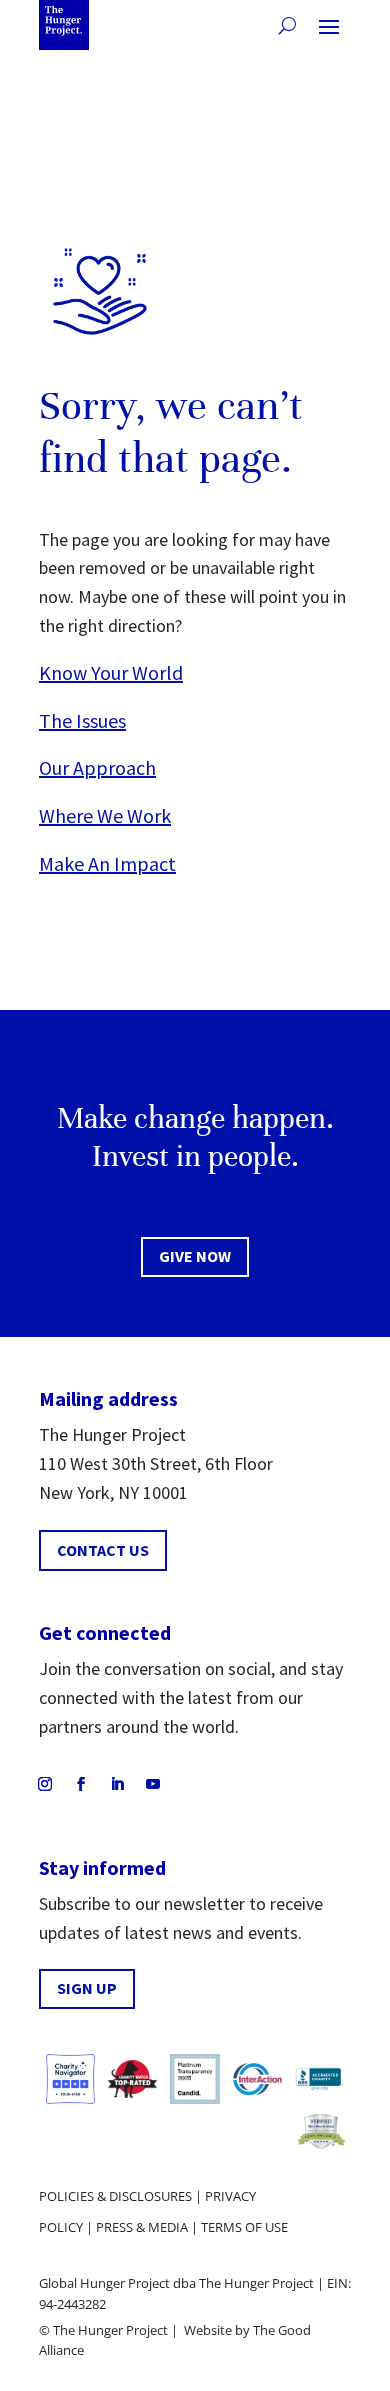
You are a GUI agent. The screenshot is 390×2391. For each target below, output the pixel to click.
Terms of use (244, 2227)
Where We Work (105, 815)
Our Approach (97, 767)
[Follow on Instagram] (45, 1784)
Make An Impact (107, 863)
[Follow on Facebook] (81, 1784)
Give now (195, 1256)
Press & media (142, 2227)
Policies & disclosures (115, 2196)
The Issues (82, 720)
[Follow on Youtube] (153, 1784)
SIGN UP (87, 1988)
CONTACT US (103, 1550)
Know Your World (111, 672)
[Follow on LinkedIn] (117, 1784)
